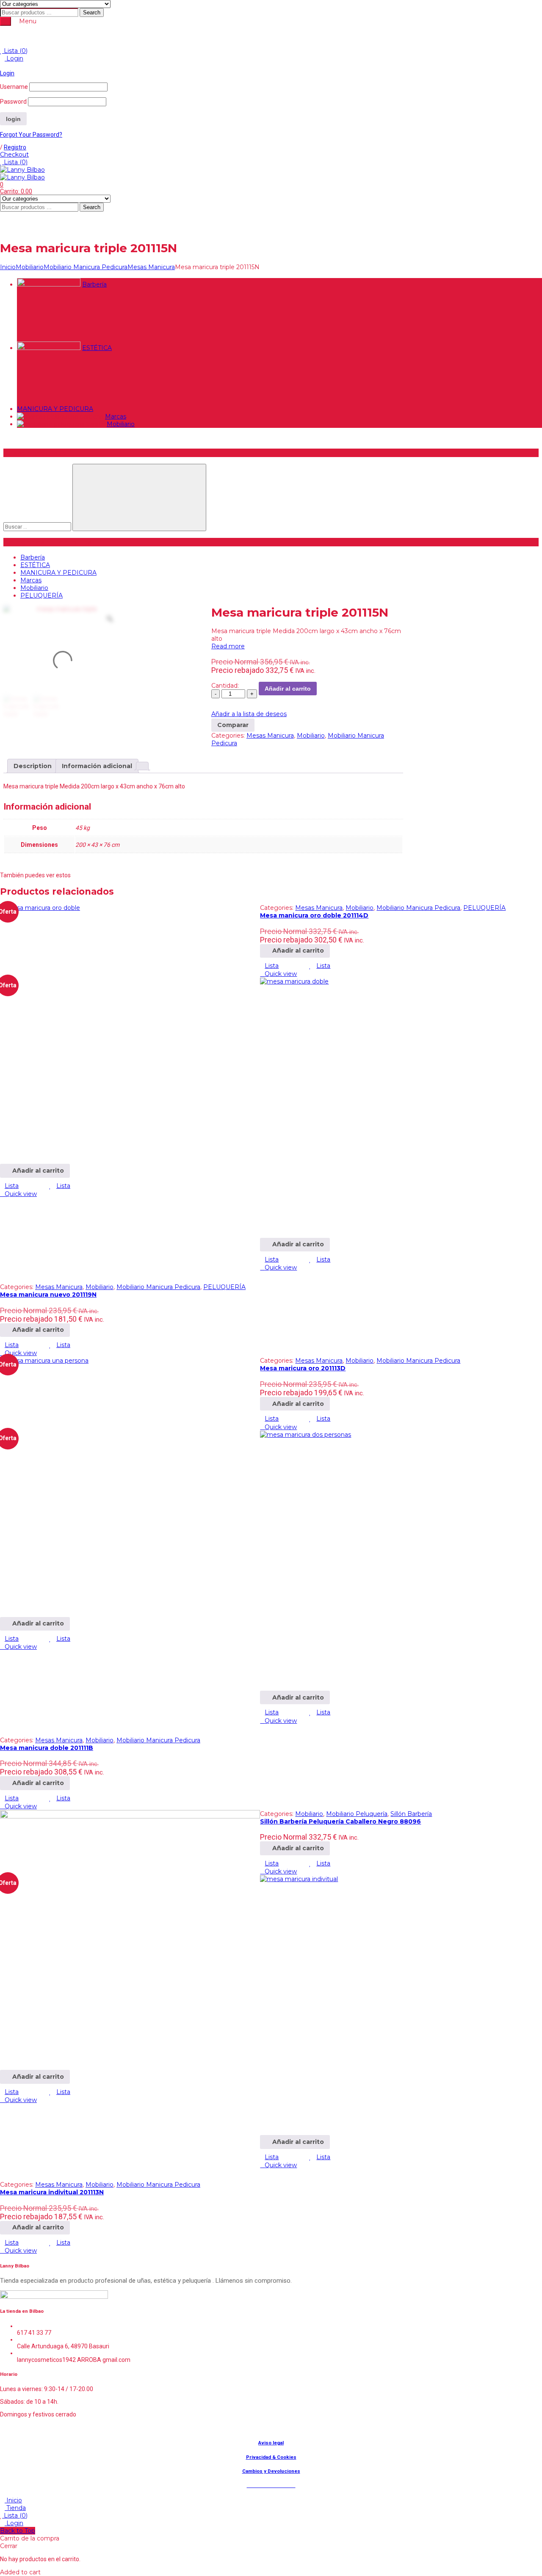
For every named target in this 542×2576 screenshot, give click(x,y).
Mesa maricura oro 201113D (303, 1368)
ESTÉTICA (97, 348)
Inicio (8, 267)
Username (14, 87)
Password (13, 102)
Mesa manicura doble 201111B (47, 1748)
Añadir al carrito (288, 689)
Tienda (15, 2508)
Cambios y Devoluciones (271, 2471)
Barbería (94, 284)
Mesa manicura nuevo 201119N (48, 1295)
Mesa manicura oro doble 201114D (314, 915)
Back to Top (18, 2531)
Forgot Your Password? (31, 135)
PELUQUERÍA (41, 595)
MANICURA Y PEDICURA (55, 409)
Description (33, 766)
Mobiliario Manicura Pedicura (86, 267)
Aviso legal (271, 2443)
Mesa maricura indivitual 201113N (52, 2192)
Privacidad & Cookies (271, 2457)
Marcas (116, 416)
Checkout (14, 154)
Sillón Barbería (411, 1814)
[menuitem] (189, 36)
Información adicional (97, 766)
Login (14, 58)
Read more (228, 646)
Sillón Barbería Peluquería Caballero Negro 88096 (340, 1821)
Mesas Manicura (151, 267)
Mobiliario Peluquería (357, 1814)
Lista (15, 51)
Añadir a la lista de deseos (249, 714)
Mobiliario (30, 267)
